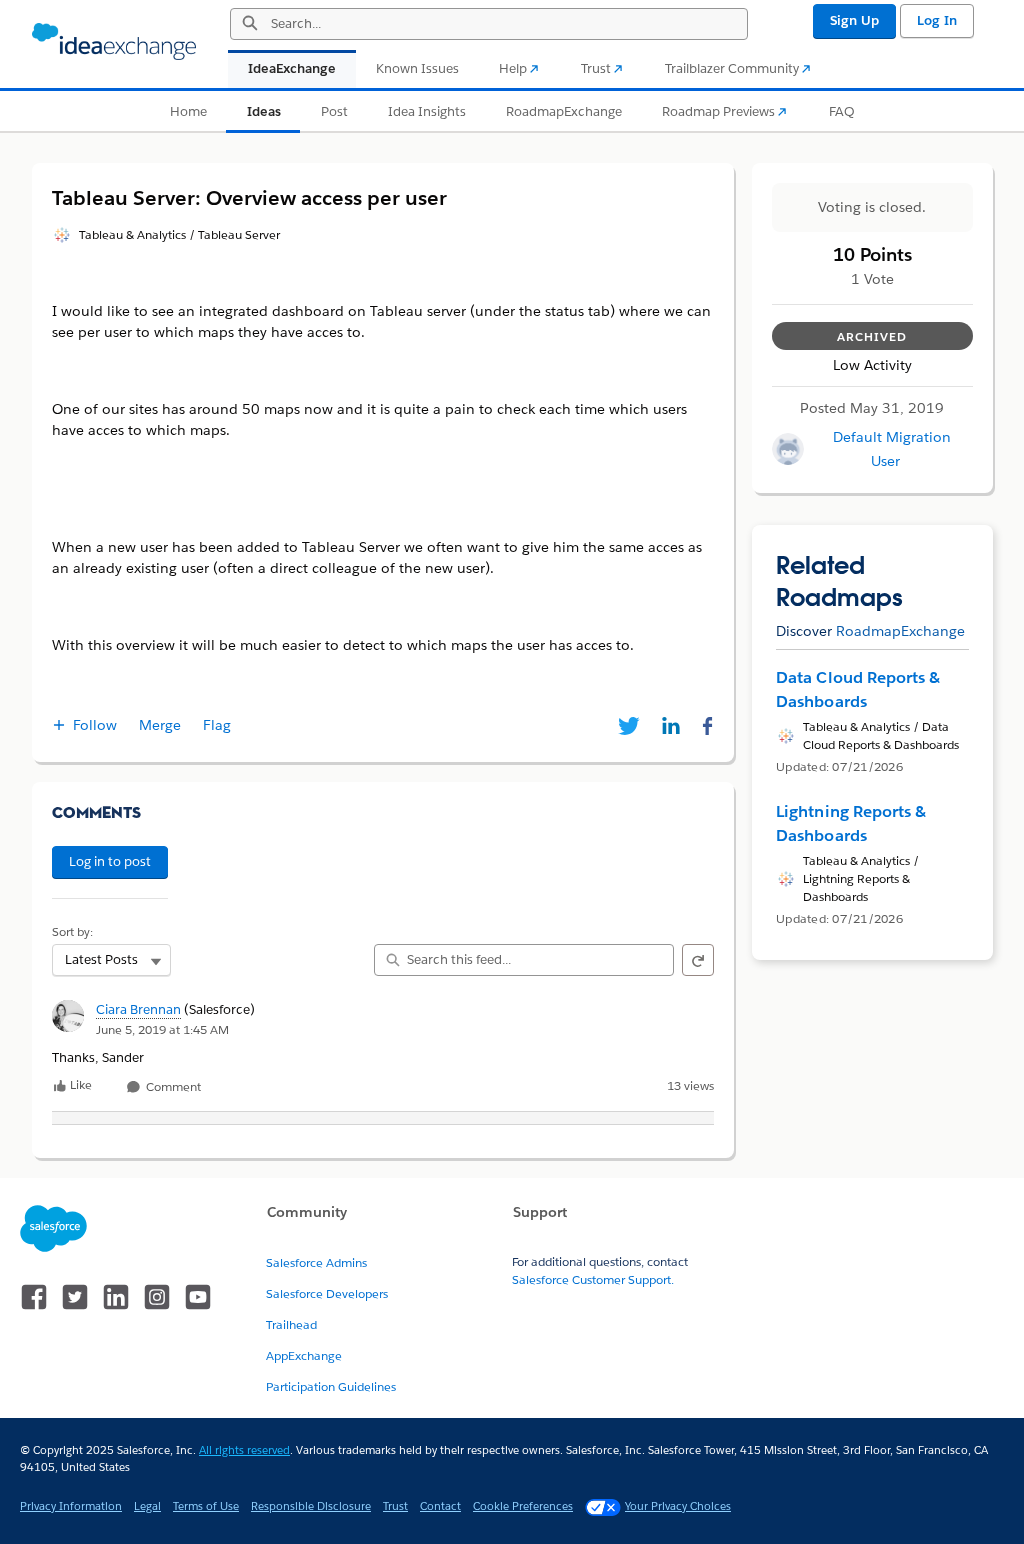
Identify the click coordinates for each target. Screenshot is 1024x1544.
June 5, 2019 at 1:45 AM (162, 1029)
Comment (172, 1087)
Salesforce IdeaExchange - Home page (114, 42)
